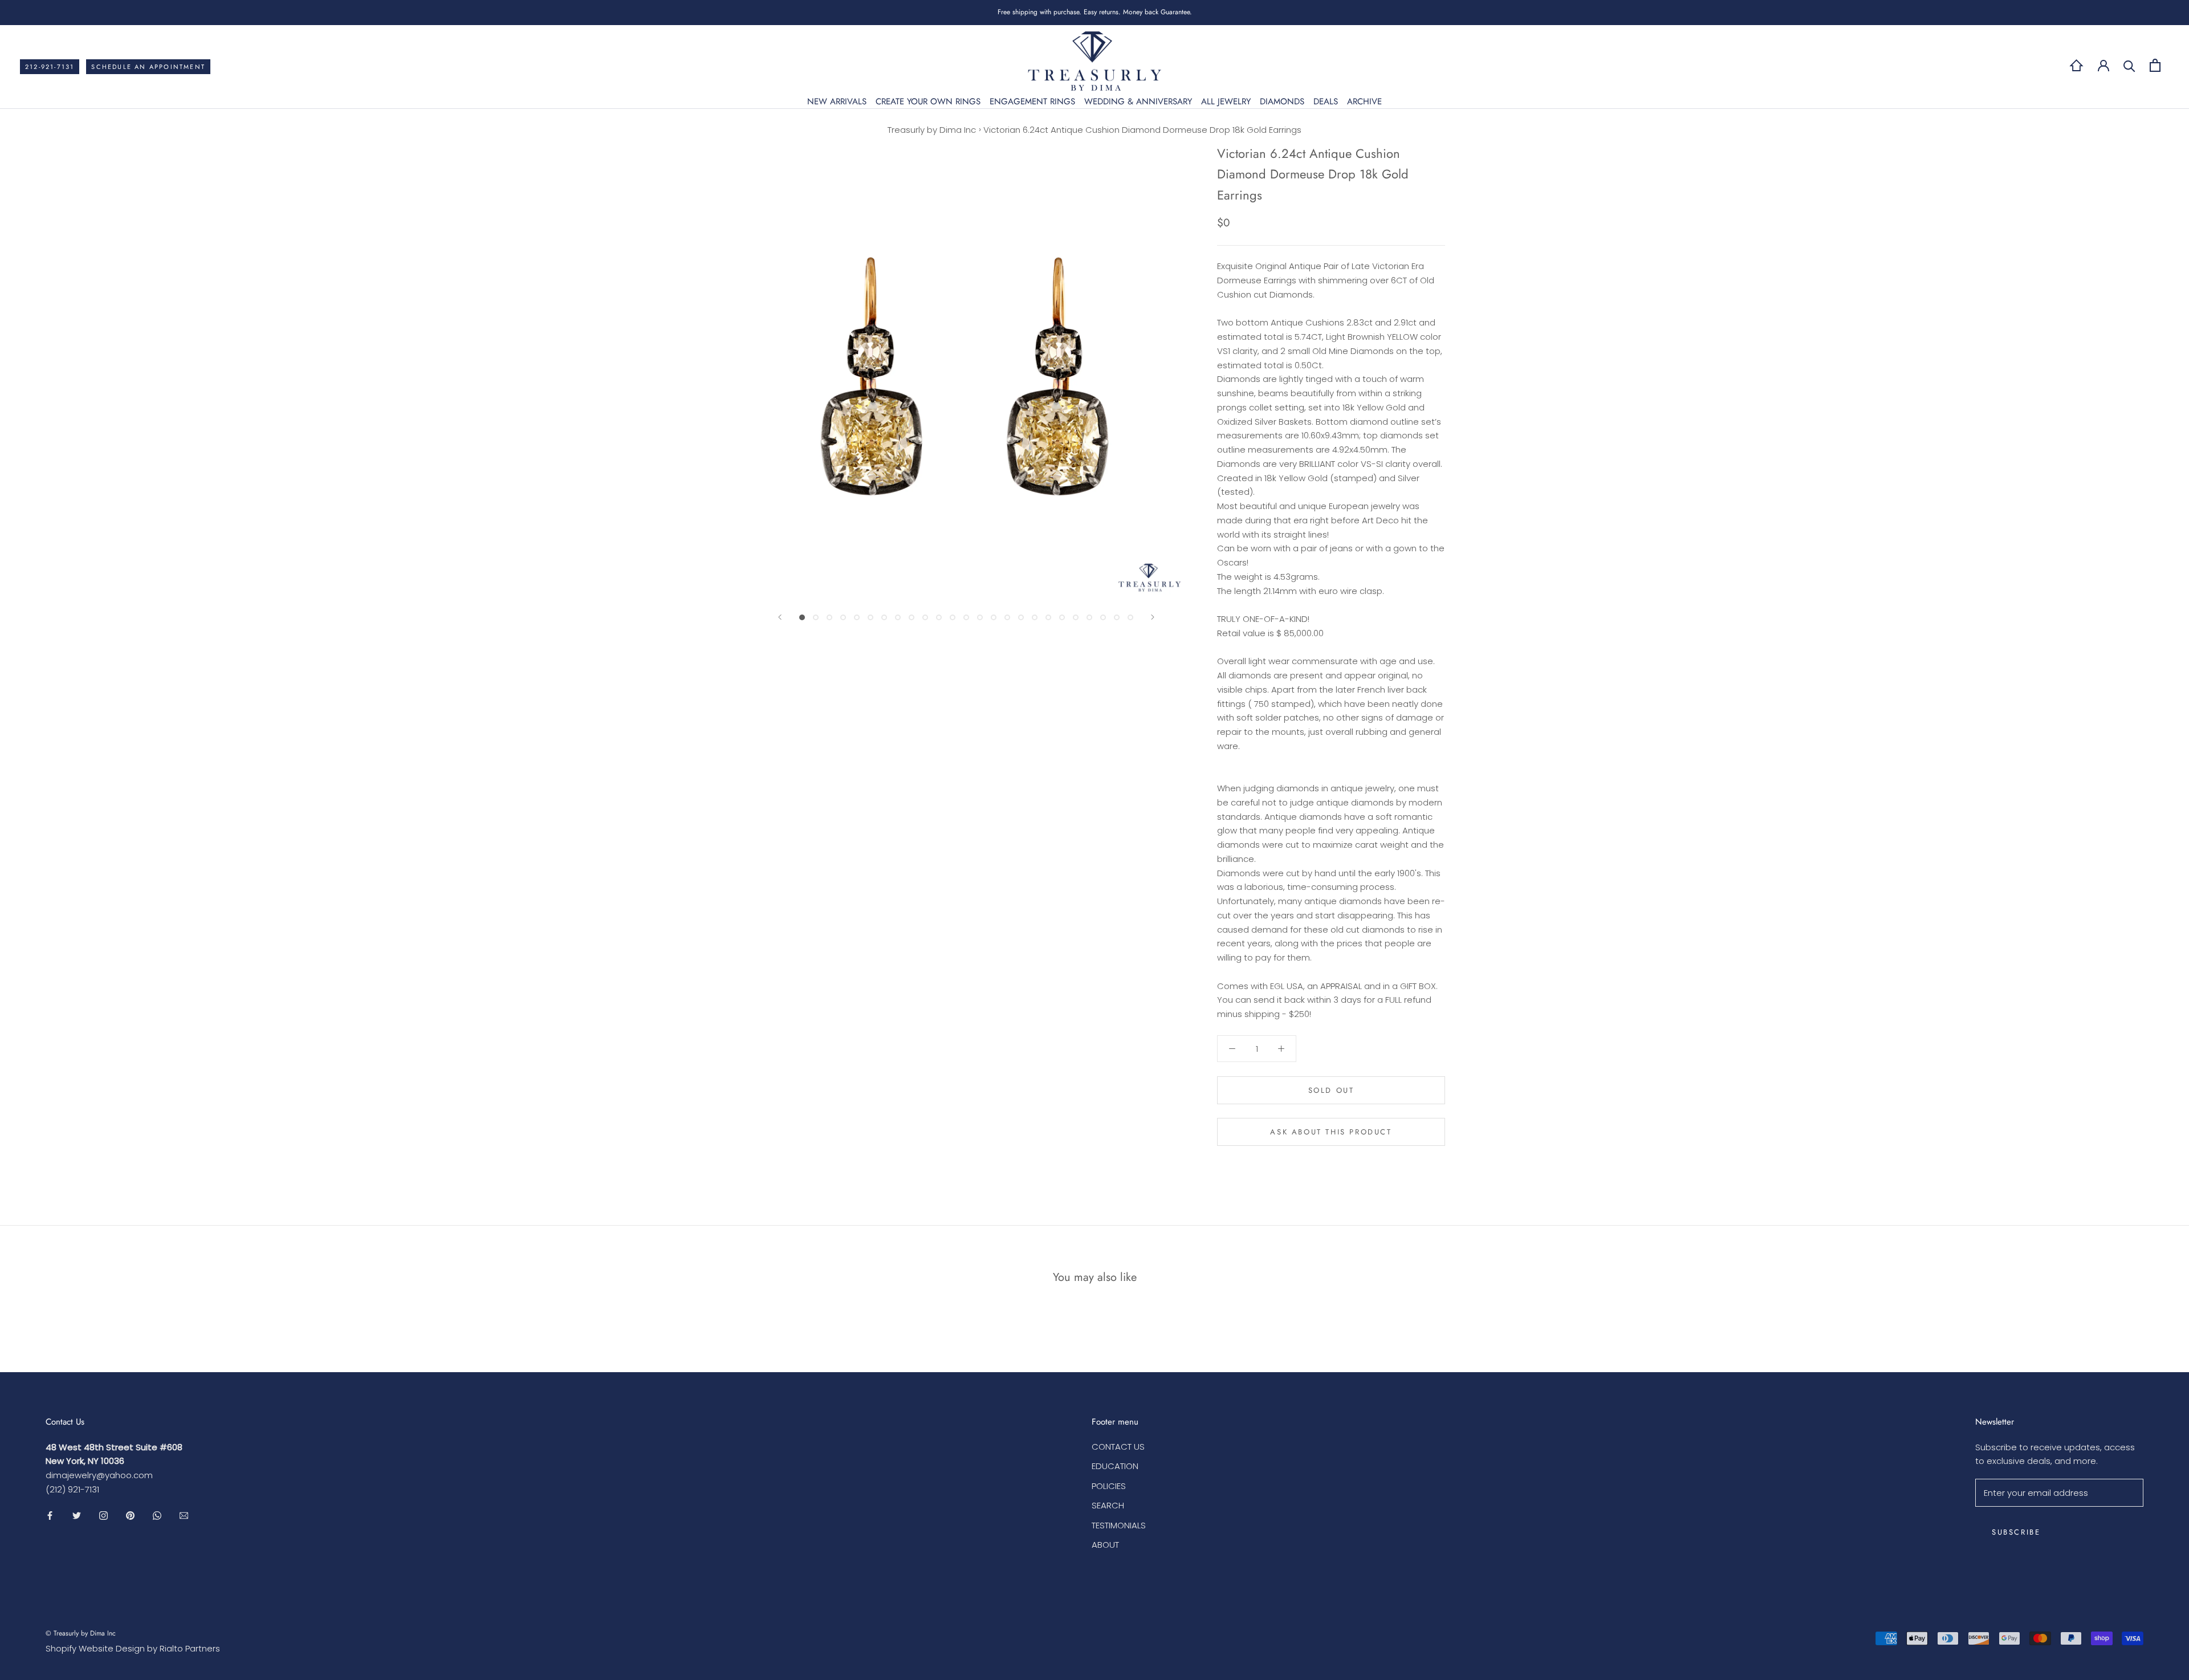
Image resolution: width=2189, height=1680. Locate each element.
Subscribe (2016, 1532)
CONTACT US (1118, 1447)
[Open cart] (2155, 65)
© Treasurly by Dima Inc (81, 1633)
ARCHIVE (1364, 101)
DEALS (1326, 101)
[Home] (2076, 65)
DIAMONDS (1282, 101)
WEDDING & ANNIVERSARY (1138, 101)
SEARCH (1108, 1505)
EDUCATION (1115, 1466)
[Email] (184, 1516)
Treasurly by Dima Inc (932, 130)
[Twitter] (77, 1516)
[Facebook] (50, 1516)
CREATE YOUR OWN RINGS (928, 101)
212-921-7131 (50, 67)
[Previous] (780, 617)
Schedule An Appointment (148, 67)
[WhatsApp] (157, 1516)
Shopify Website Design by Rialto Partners (133, 1648)
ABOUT (1105, 1545)
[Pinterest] (130, 1516)
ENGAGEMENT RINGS (1032, 101)
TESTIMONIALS (1119, 1525)
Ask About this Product (1331, 1132)
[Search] (2129, 65)
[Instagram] (103, 1516)
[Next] (1153, 617)
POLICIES (1109, 1486)
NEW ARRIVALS (837, 101)
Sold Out (1331, 1090)
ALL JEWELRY (1226, 101)
